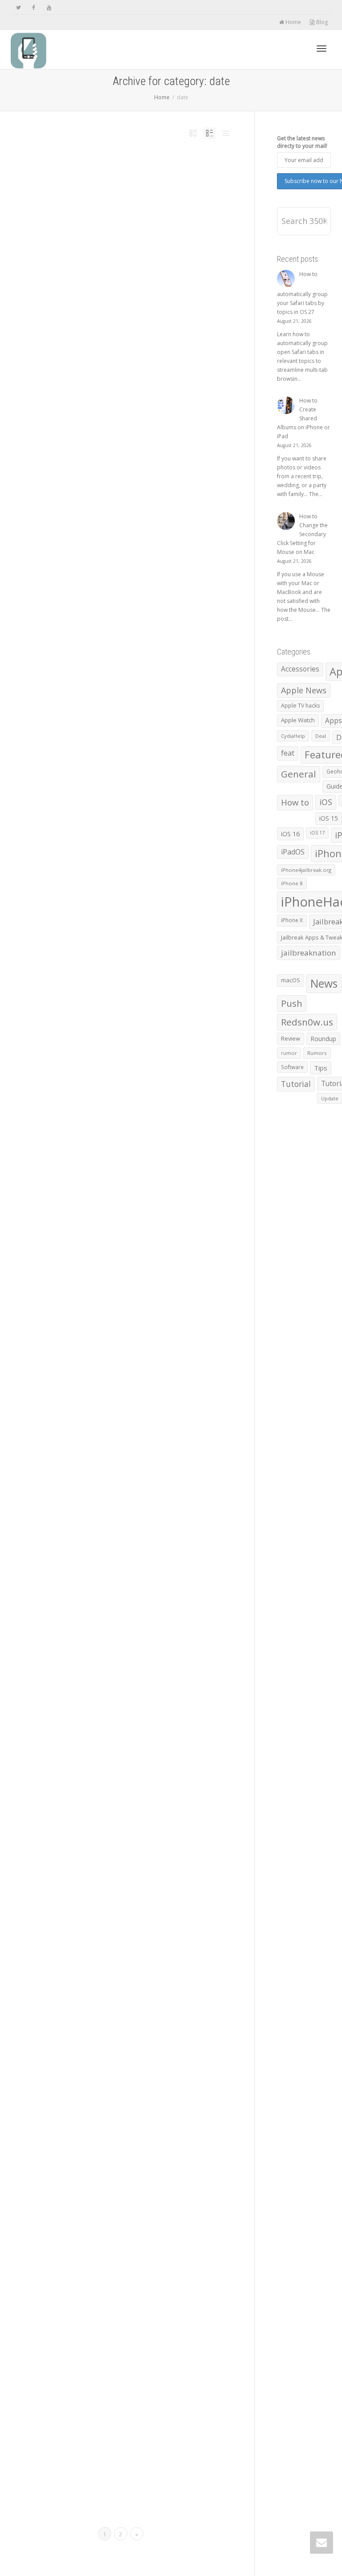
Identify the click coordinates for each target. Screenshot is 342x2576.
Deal (321, 736)
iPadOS (169, 940)
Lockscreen (154, 945)
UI (114, 950)
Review (100, 950)
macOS (291, 980)
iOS (146, 940)
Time (118, 200)
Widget (100, 1217)
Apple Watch (136, 2450)
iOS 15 (140, 1207)
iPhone (100, 945)
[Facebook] (34, 7)
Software (292, 1067)
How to (155, 195)
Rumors (317, 1053)
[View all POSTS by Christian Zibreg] (98, 680)
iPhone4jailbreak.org (306, 870)
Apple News (304, 690)
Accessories (300, 669)
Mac (163, 195)
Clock (149, 2450)
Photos (100, 437)
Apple (125, 680)
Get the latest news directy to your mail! (302, 142)
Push (98, 200)
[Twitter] (18, 7)
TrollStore (152, 2206)
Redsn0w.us (307, 1022)
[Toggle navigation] (322, 49)
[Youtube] (49, 7)
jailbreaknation (309, 953)
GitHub (135, 2201)
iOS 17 (317, 833)
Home (293, 22)
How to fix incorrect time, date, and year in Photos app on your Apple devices (135, 420)
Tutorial (134, 200)
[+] (77, 189)
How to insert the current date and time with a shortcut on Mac (133, 184)
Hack (144, 2201)
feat (288, 753)
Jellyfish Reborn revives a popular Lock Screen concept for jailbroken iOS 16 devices (132, 926)
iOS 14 (157, 2201)
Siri (126, 685)
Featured (144, 195)
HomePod (155, 680)
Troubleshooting (123, 437)
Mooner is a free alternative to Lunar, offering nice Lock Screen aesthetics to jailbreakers (132, 1193)
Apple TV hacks (300, 706)
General (299, 774)
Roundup (323, 1039)
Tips (125, 200)
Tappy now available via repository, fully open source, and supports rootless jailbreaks (133, 1938)
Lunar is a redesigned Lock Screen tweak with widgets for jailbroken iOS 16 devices (135, 1451)
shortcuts (108, 200)
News (170, 195)
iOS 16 (153, 940)
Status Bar (119, 1957)
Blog (321, 22)
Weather (122, 950)
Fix (144, 431)
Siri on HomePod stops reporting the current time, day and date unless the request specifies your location (131, 665)
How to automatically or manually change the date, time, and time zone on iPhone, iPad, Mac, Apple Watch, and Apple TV (135, 2436)
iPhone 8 (292, 883)
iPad (161, 940)
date (134, 195)
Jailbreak (110, 945)
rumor (289, 1053)
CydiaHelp (293, 736)
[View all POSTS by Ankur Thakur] (98, 195)
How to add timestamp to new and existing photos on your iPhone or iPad (132, 1695)
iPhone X (292, 920)
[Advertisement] (121, 317)
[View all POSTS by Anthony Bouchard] (98, 940)
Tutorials (145, 200)
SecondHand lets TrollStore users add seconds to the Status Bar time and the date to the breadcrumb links (132, 2187)
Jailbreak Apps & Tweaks (131, 945)
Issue (105, 685)
